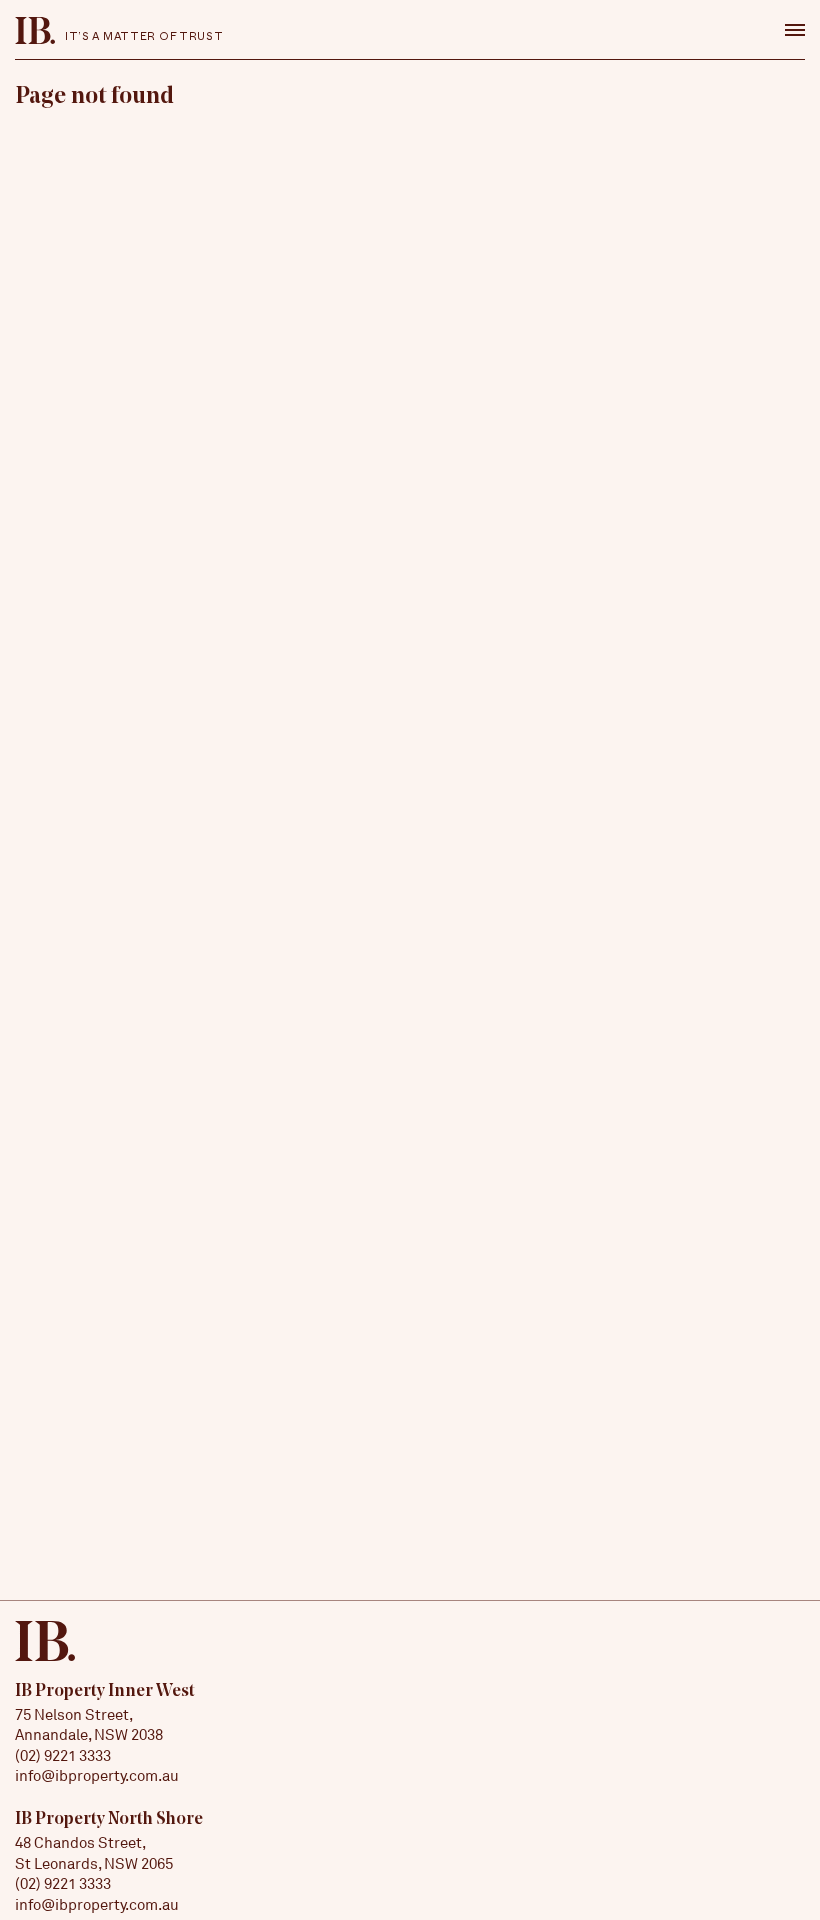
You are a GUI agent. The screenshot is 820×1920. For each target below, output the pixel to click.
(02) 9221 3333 (63, 1755)
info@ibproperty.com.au (97, 1775)
